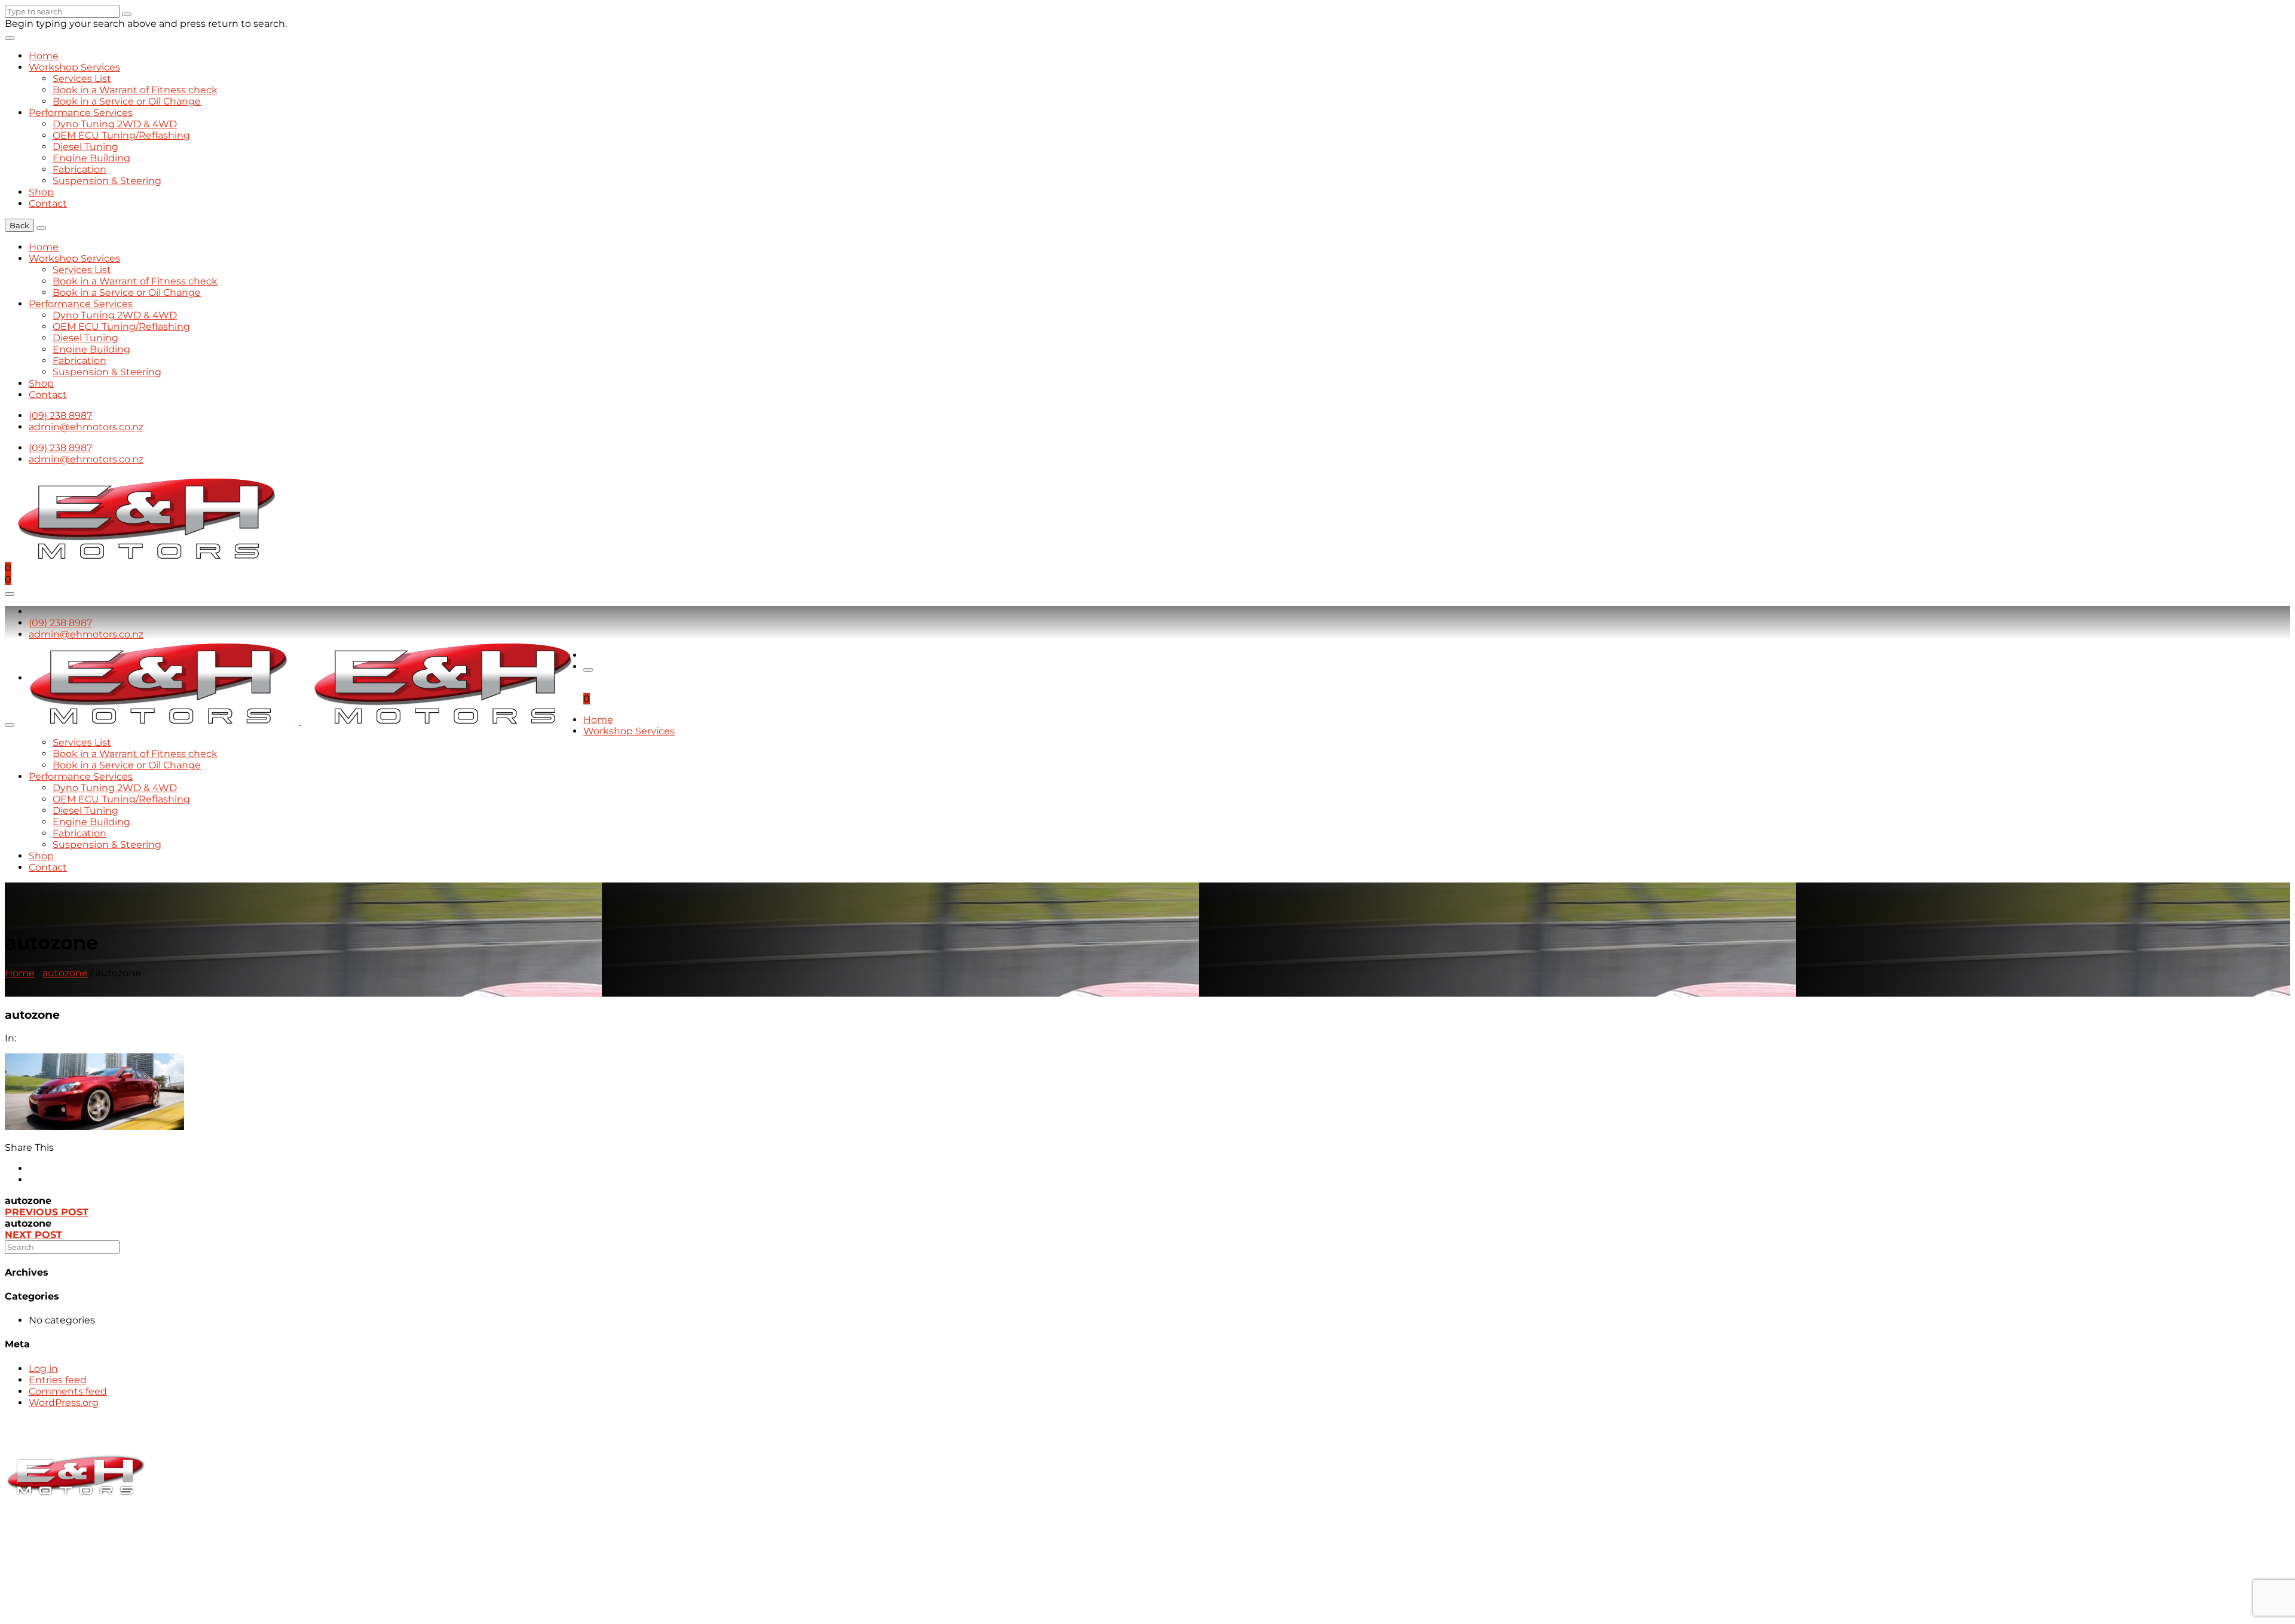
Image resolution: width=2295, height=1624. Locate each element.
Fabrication (79, 169)
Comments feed (68, 1391)
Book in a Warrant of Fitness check (135, 90)
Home (44, 56)
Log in (43, 1369)
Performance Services (81, 113)
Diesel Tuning (85, 147)
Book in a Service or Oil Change (127, 101)
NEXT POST (33, 1235)
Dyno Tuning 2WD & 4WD (115, 124)
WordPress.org (64, 1403)
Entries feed (58, 1380)
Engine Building (91, 158)
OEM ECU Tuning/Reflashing (121, 135)
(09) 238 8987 (60, 416)
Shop (41, 192)
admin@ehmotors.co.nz (86, 427)
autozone (65, 973)
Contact (48, 203)
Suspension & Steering (107, 181)
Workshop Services (74, 67)
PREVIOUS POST (47, 1212)
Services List (82, 79)
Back (19, 225)
